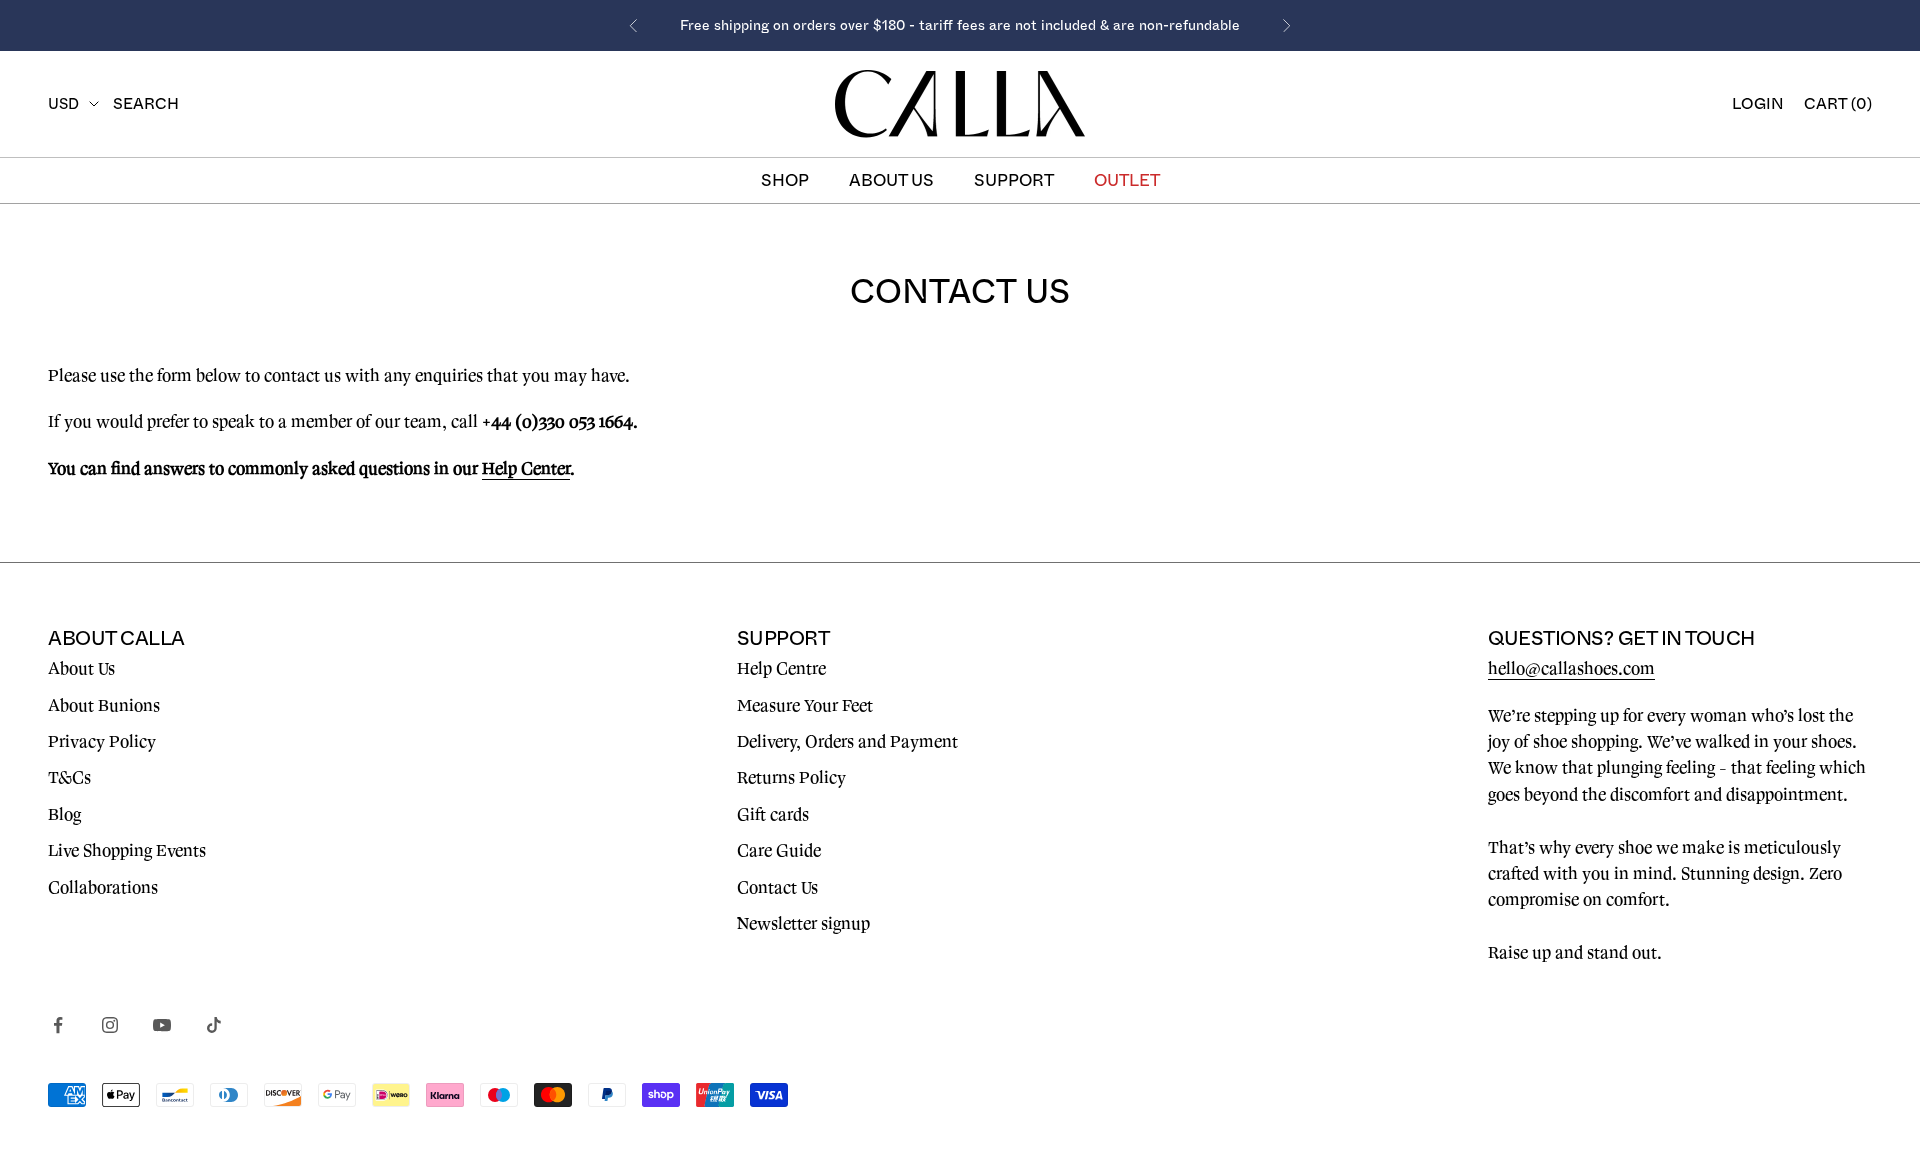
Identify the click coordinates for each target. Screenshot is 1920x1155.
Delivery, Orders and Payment (847, 742)
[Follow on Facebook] (58, 1025)
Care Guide (779, 851)
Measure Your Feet (805, 706)
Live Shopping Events (127, 851)
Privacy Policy (102, 742)
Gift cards (773, 815)
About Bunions (104, 706)
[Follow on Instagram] (110, 1025)
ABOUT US (891, 180)
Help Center (526, 469)
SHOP (785, 180)
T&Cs (69, 778)
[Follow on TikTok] (214, 1025)
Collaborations (103, 888)
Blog (64, 815)
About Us (81, 669)
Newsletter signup (803, 924)
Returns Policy (791, 778)
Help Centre (781, 669)
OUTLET (1127, 180)
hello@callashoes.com (1571, 669)
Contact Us (777, 888)
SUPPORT (1014, 180)
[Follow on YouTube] (162, 1025)
